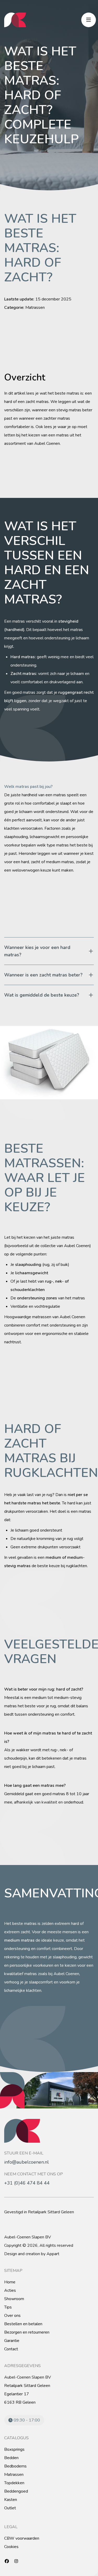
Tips (8, 2307)
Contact (11, 2349)
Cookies (11, 2547)
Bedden (11, 2458)
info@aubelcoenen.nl (27, 2162)
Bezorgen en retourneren (27, 2332)
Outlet (10, 2508)
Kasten (11, 2500)
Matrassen (14, 2475)
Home (10, 2282)
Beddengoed (16, 2491)
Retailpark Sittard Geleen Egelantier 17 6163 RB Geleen (27, 2394)
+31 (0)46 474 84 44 (27, 2183)
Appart (53, 2254)
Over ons (12, 2316)
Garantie (12, 2341)
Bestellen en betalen (23, 2324)
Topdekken (14, 2483)
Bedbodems (15, 2466)
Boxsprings (14, 2449)
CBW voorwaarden (22, 2538)
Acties (10, 2290)
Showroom (14, 2299)
